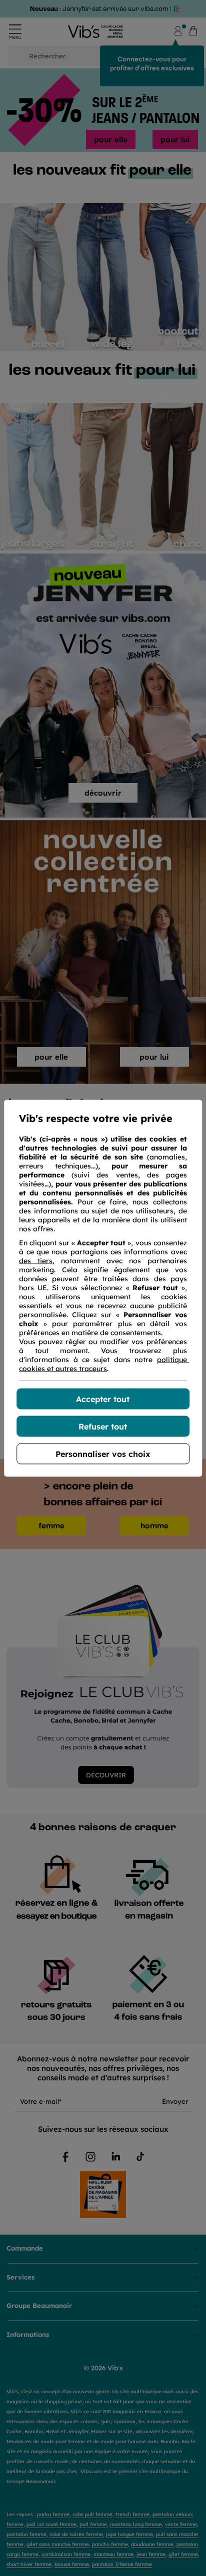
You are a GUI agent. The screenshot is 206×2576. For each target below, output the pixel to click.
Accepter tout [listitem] (103, 1399)
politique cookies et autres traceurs (104, 1364)
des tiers (36, 1260)
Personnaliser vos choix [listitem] (103, 1453)
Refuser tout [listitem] (103, 1426)
